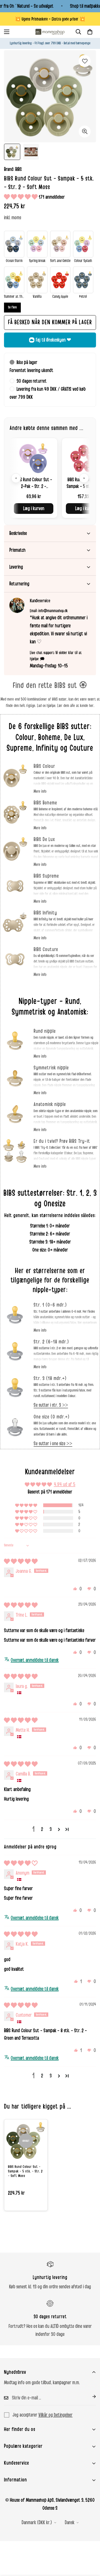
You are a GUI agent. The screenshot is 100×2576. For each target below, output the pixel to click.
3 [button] (51, 1829)
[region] (50, 478)
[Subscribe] (90, 2397)
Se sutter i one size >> (53, 1444)
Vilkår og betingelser (55, 2415)
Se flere (12, 307)
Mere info (40, 791)
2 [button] (42, 1829)
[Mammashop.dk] (50, 32)
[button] (90, 32)
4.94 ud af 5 (65, 1484)
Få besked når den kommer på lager (50, 322)
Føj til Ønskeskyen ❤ (53, 340)
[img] (21, 1562)
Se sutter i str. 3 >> (51, 1405)
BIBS (19, 169)
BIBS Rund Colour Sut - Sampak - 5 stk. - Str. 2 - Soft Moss (25, 2171)
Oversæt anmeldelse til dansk (35, 1660)
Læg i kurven (34, 509)
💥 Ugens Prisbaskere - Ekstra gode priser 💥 (50, 19)
